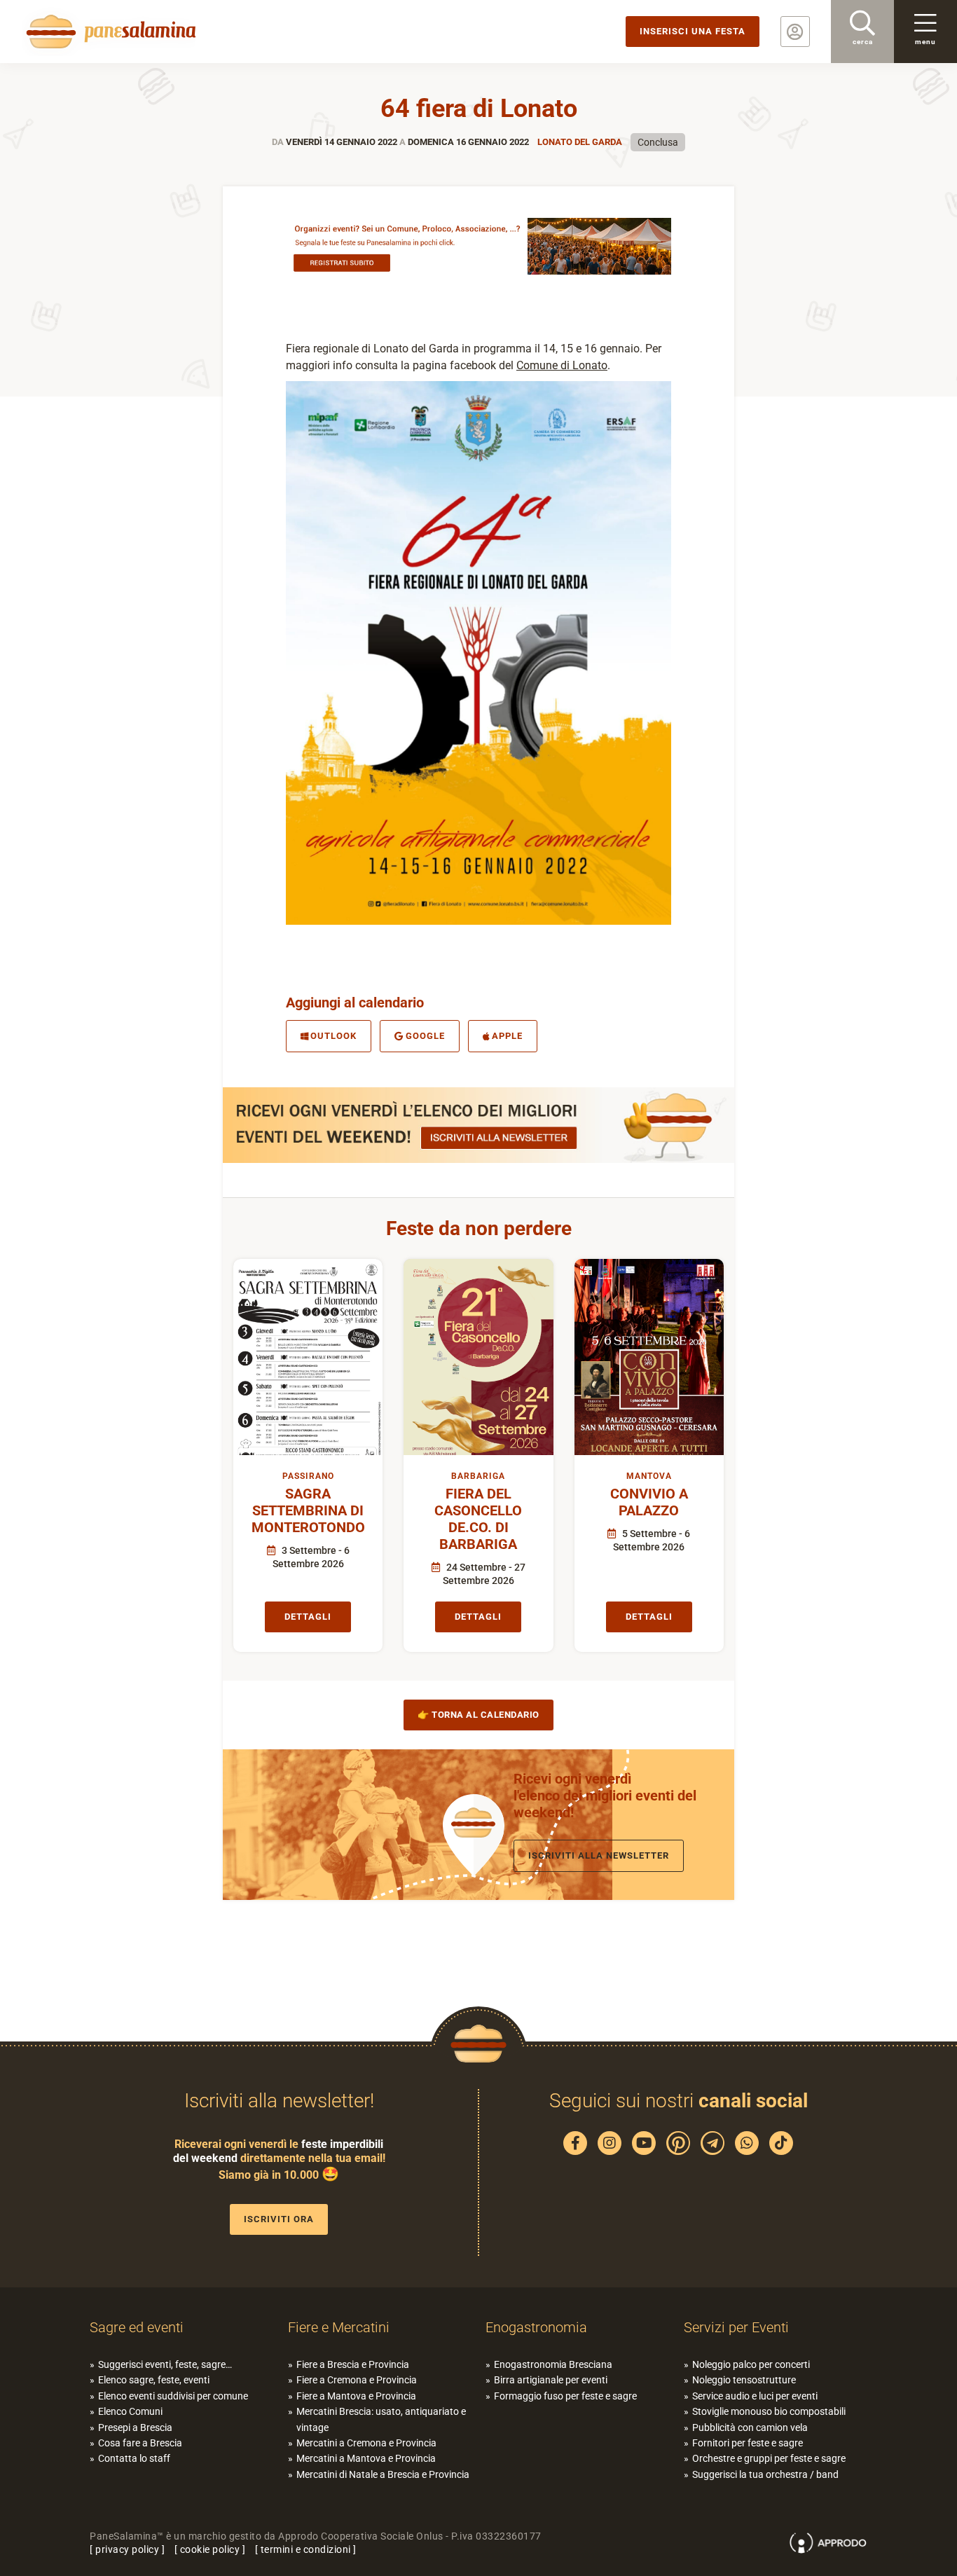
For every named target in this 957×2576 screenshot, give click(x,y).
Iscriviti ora (279, 2219)
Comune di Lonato (562, 365)
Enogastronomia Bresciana (553, 2364)
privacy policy (127, 2549)
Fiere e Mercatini (339, 2327)
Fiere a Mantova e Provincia (356, 2396)
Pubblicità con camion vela (750, 2427)
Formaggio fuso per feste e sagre (565, 2396)
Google (425, 1036)
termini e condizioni (306, 2549)
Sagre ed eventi (137, 2327)
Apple (507, 1036)
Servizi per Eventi (736, 2327)
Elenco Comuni (130, 2411)
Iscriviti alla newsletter (599, 1855)
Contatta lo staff (134, 2458)
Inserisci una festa (693, 31)
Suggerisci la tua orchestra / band (765, 2474)
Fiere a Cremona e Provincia (357, 2380)
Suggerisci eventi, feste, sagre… (165, 2364)
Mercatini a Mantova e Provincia (366, 2458)
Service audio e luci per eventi (755, 2396)
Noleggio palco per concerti (751, 2364)
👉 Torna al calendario (478, 1715)
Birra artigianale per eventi (551, 2380)
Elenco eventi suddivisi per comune (173, 2396)
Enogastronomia (536, 2327)
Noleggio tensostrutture (744, 2380)
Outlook (333, 1036)
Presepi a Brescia (135, 2427)
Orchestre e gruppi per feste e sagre (769, 2458)
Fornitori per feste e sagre (748, 2443)
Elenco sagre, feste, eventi (154, 2380)
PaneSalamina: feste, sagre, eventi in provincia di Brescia (109, 32)
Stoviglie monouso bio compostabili (769, 2411)
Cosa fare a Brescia (140, 2443)
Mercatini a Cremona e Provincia (366, 2443)
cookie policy (210, 2549)
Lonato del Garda (580, 142)
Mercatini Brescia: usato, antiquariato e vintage (381, 2419)
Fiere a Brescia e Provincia (353, 2364)
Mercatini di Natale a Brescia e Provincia (383, 2474)
